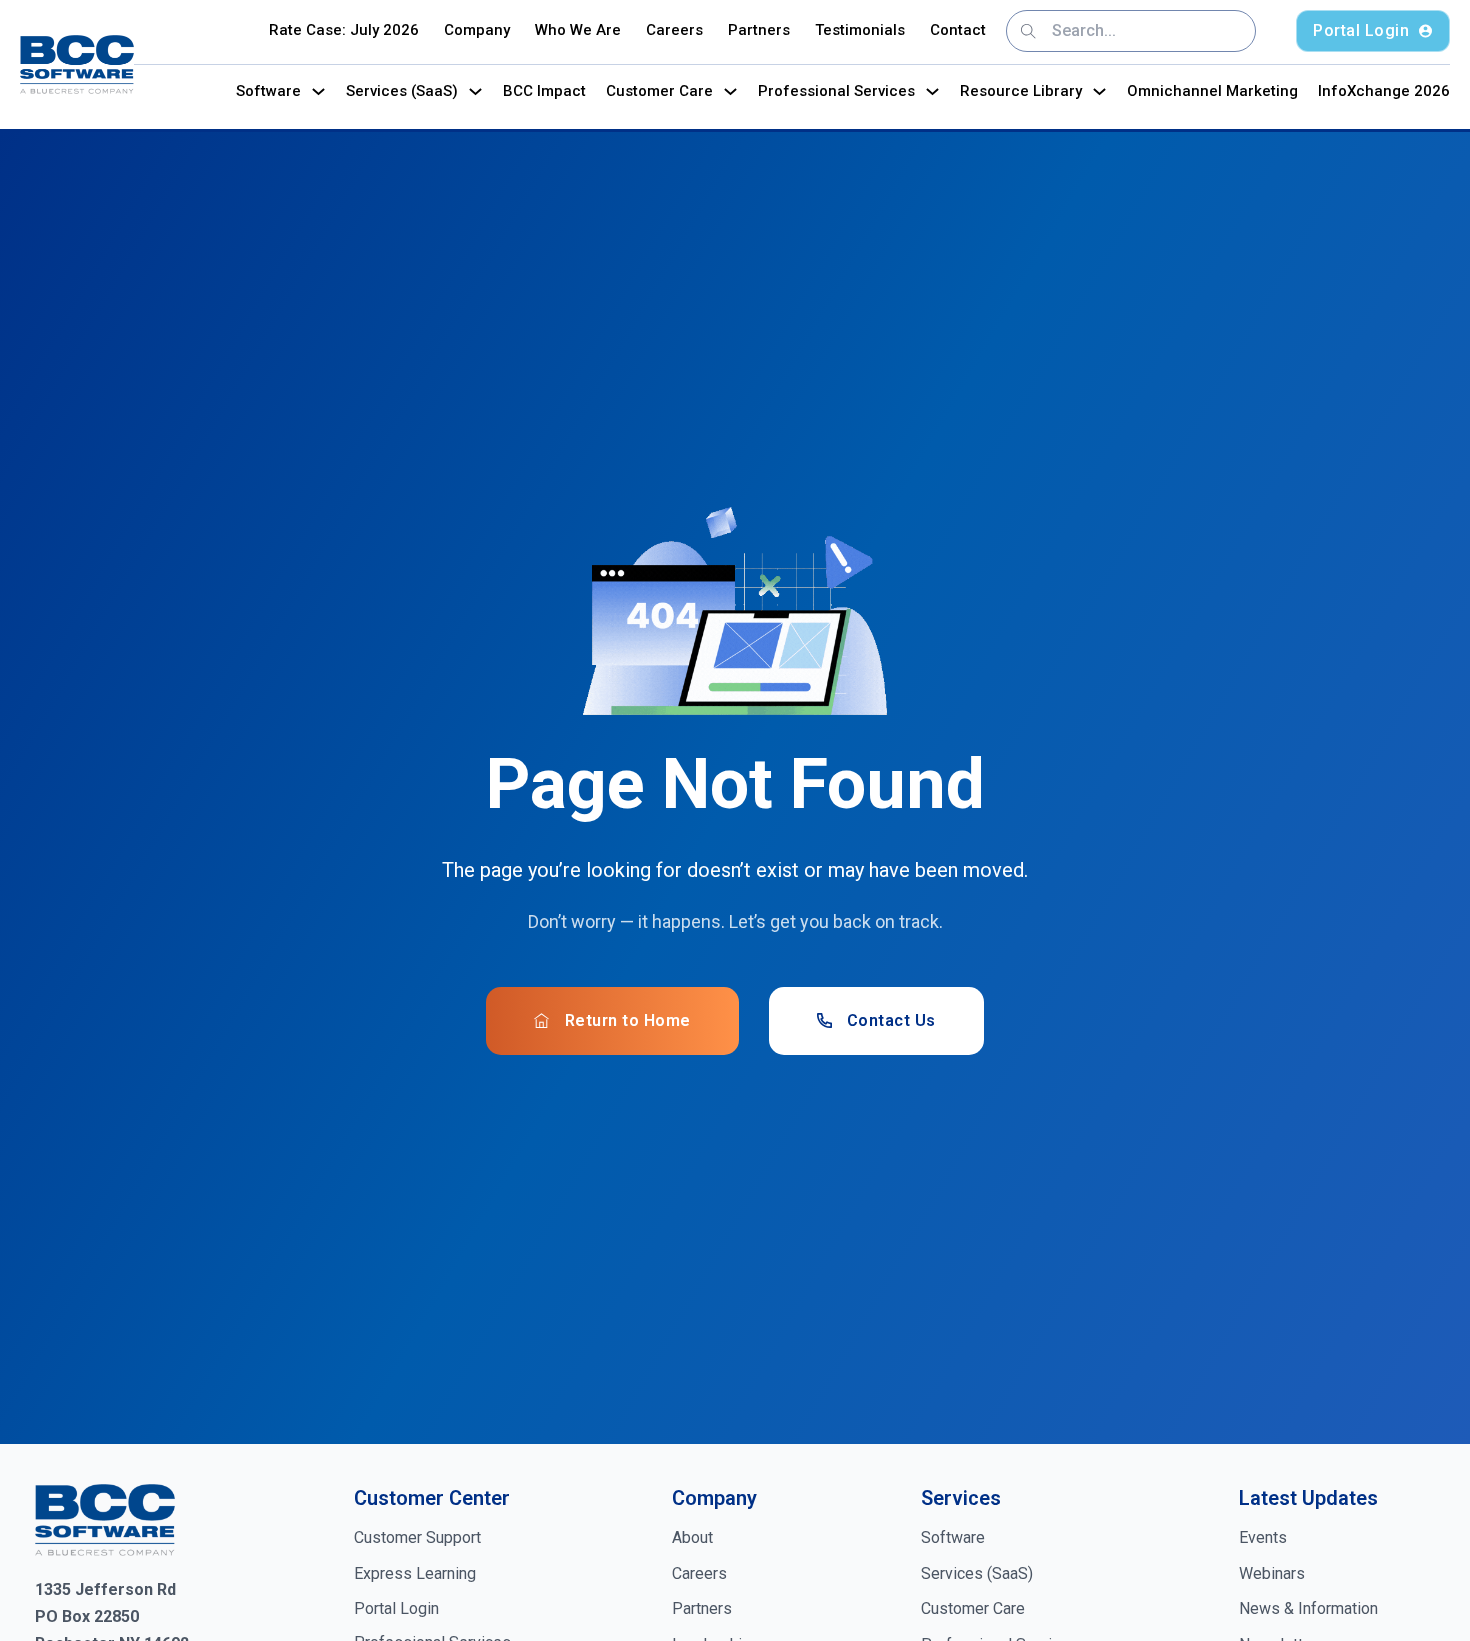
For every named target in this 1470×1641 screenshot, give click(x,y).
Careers (674, 30)
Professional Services (836, 91)
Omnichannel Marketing (1212, 91)
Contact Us (891, 1020)
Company (477, 30)
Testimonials (860, 30)
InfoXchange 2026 (1384, 91)
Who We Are (578, 30)
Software (268, 91)
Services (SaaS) (402, 91)
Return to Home (628, 1020)
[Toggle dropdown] (318, 91)
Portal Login (1361, 30)
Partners (759, 30)
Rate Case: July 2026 (344, 30)
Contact (958, 30)
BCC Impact (544, 91)
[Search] (1028, 31)
